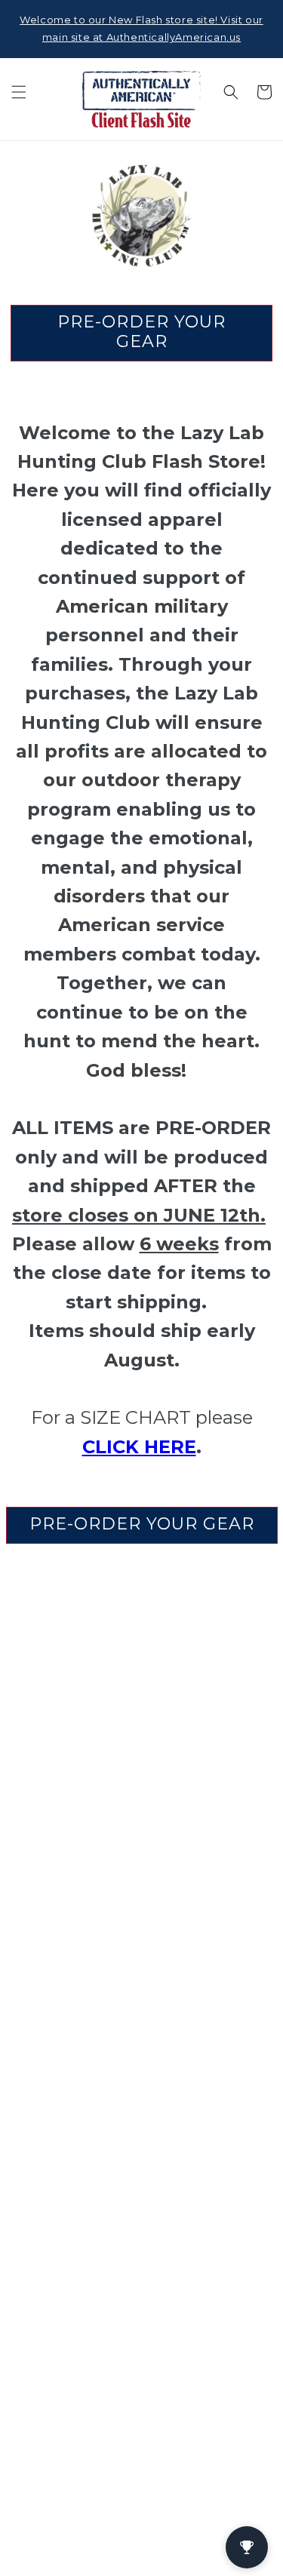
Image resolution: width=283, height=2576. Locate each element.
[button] (19, 92)
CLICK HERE (139, 1447)
